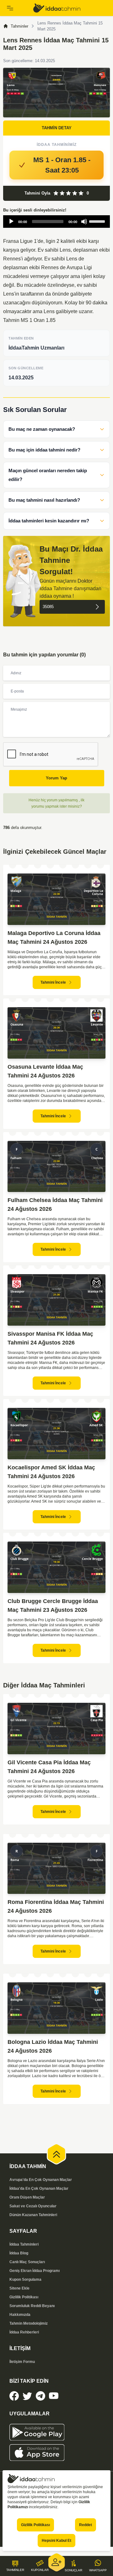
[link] (70, 8)
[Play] (11, 222)
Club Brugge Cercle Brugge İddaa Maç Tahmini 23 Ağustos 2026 (53, 1606)
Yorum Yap (56, 778)
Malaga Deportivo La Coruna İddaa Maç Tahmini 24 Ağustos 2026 (54, 938)
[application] (56, 222)
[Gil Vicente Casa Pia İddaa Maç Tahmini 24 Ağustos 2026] (56, 1729)
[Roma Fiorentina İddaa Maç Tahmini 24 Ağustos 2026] (56, 1868)
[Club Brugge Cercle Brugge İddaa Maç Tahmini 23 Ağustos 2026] (56, 1567)
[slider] (98, 221)
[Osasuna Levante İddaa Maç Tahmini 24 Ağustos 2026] (56, 1033)
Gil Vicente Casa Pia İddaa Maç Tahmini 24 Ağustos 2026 (49, 1767)
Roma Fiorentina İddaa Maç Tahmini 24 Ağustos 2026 (56, 1906)
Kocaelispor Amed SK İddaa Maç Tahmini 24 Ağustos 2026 (51, 1472)
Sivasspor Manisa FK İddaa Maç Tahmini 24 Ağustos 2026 (50, 1338)
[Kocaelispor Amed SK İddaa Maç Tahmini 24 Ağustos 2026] (56, 1434)
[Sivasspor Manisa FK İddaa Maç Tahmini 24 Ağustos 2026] (56, 1300)
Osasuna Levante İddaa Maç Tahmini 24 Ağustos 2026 (45, 1071)
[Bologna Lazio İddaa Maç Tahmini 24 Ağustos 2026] (56, 2008)
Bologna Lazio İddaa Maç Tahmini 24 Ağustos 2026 (53, 2046)
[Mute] (84, 222)
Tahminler (19, 26)
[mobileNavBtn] (16, 8)
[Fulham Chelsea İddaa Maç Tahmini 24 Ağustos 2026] (56, 1167)
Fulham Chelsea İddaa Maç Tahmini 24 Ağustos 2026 (55, 1205)
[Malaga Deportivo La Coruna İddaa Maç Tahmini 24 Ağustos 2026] (56, 899)
